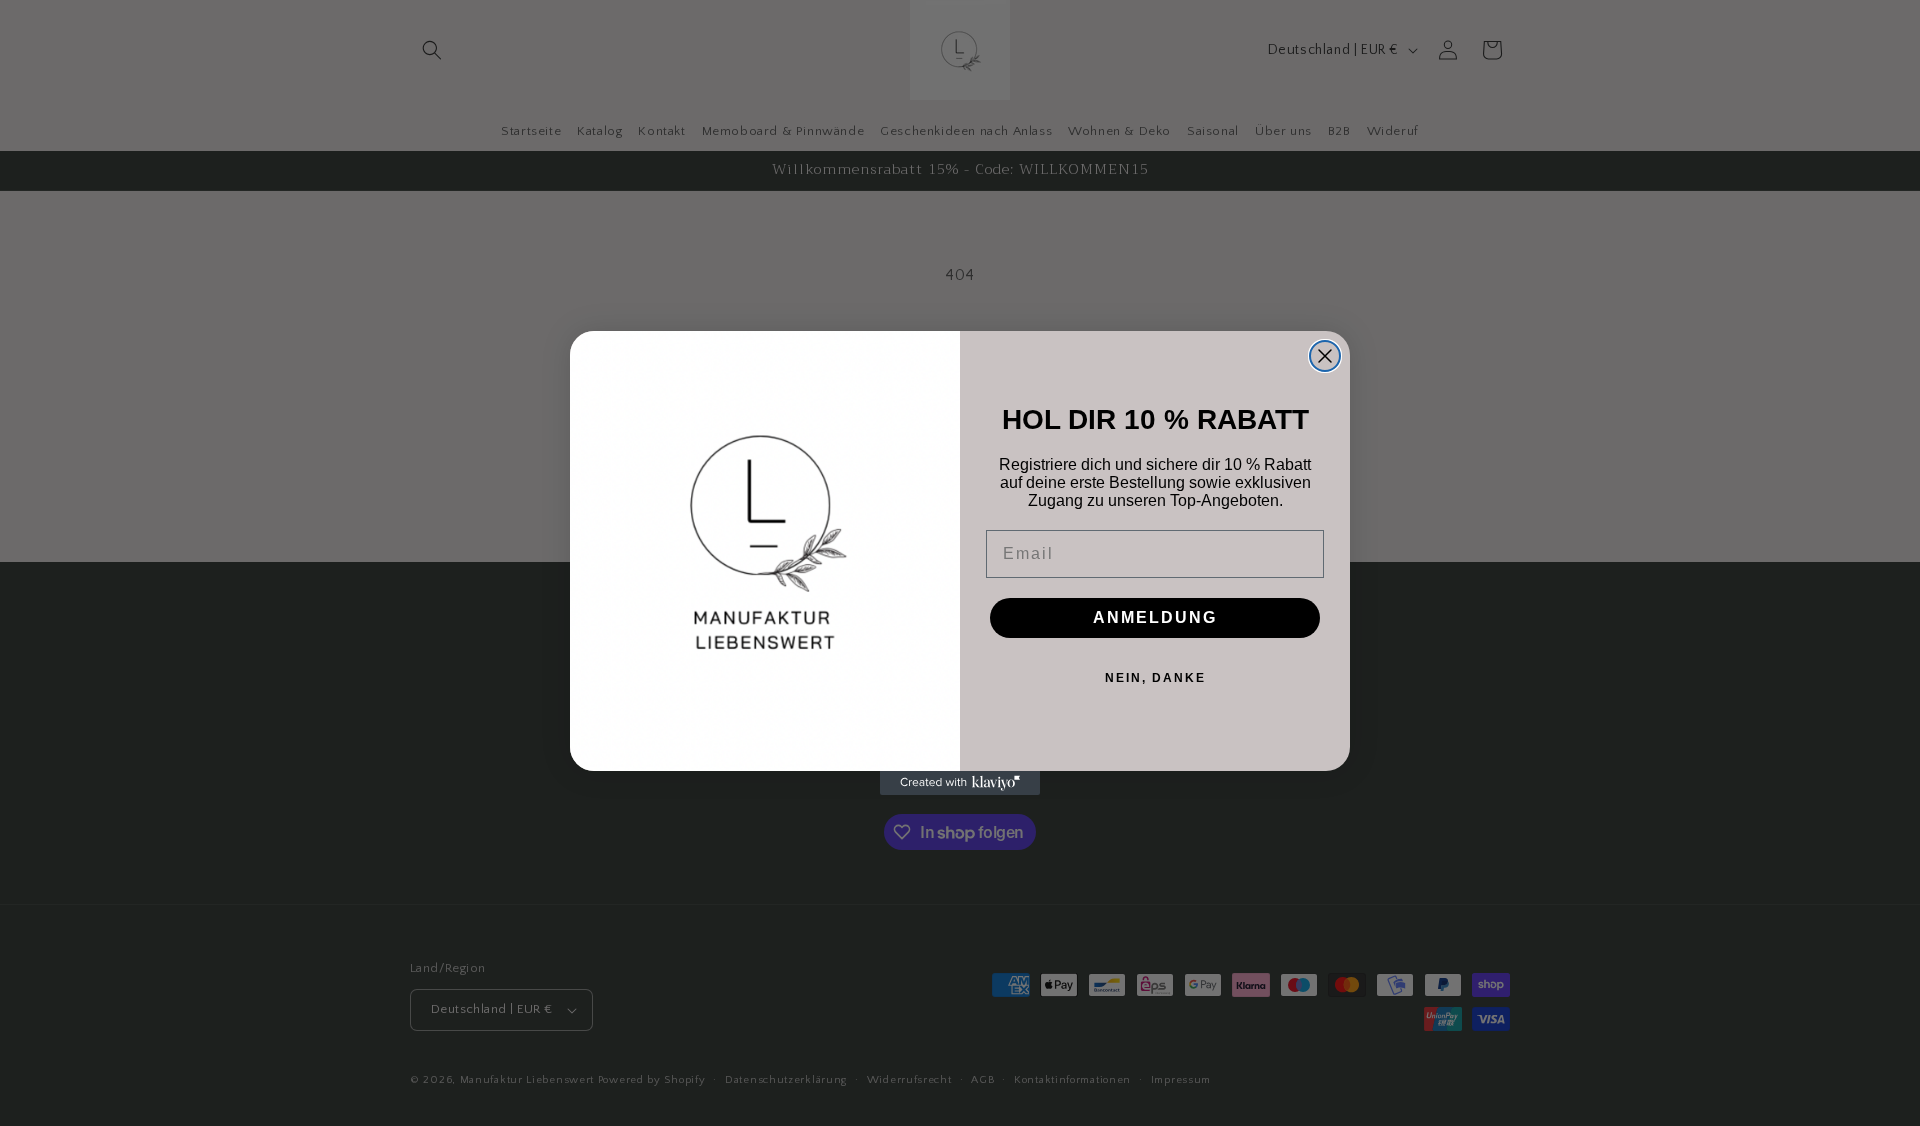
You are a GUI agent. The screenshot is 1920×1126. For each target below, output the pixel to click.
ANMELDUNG (1155, 617)
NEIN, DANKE (1155, 678)
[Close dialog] (1325, 356)
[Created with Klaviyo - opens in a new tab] (960, 783)
